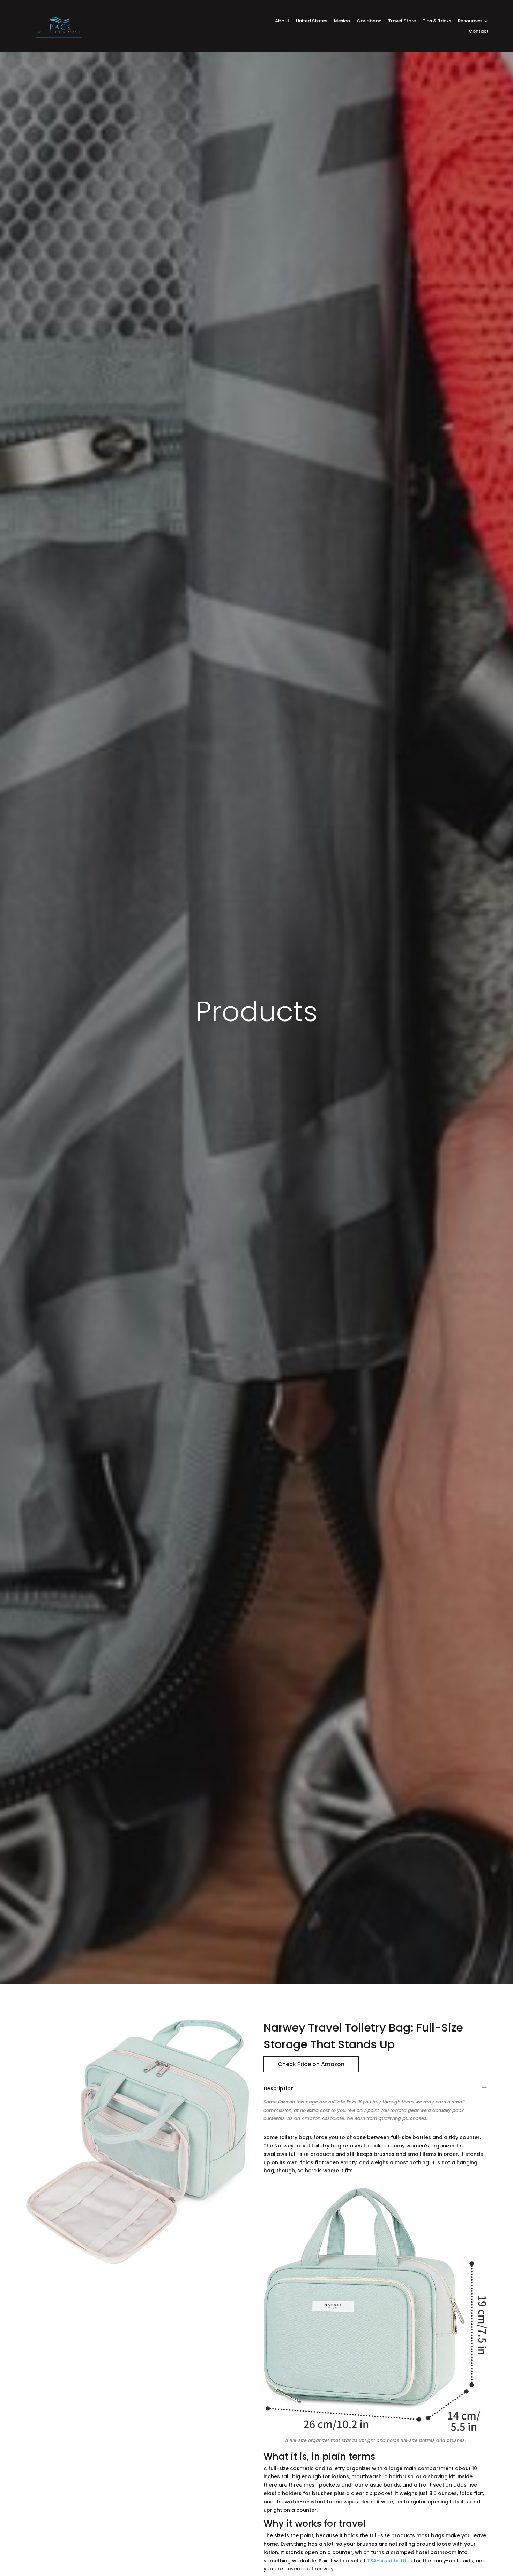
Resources (470, 21)
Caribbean (369, 21)
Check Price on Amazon (311, 2064)
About (282, 21)
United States (312, 21)
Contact (479, 32)
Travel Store (402, 21)
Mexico (342, 21)
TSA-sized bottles (390, 2561)
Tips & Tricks (437, 21)
